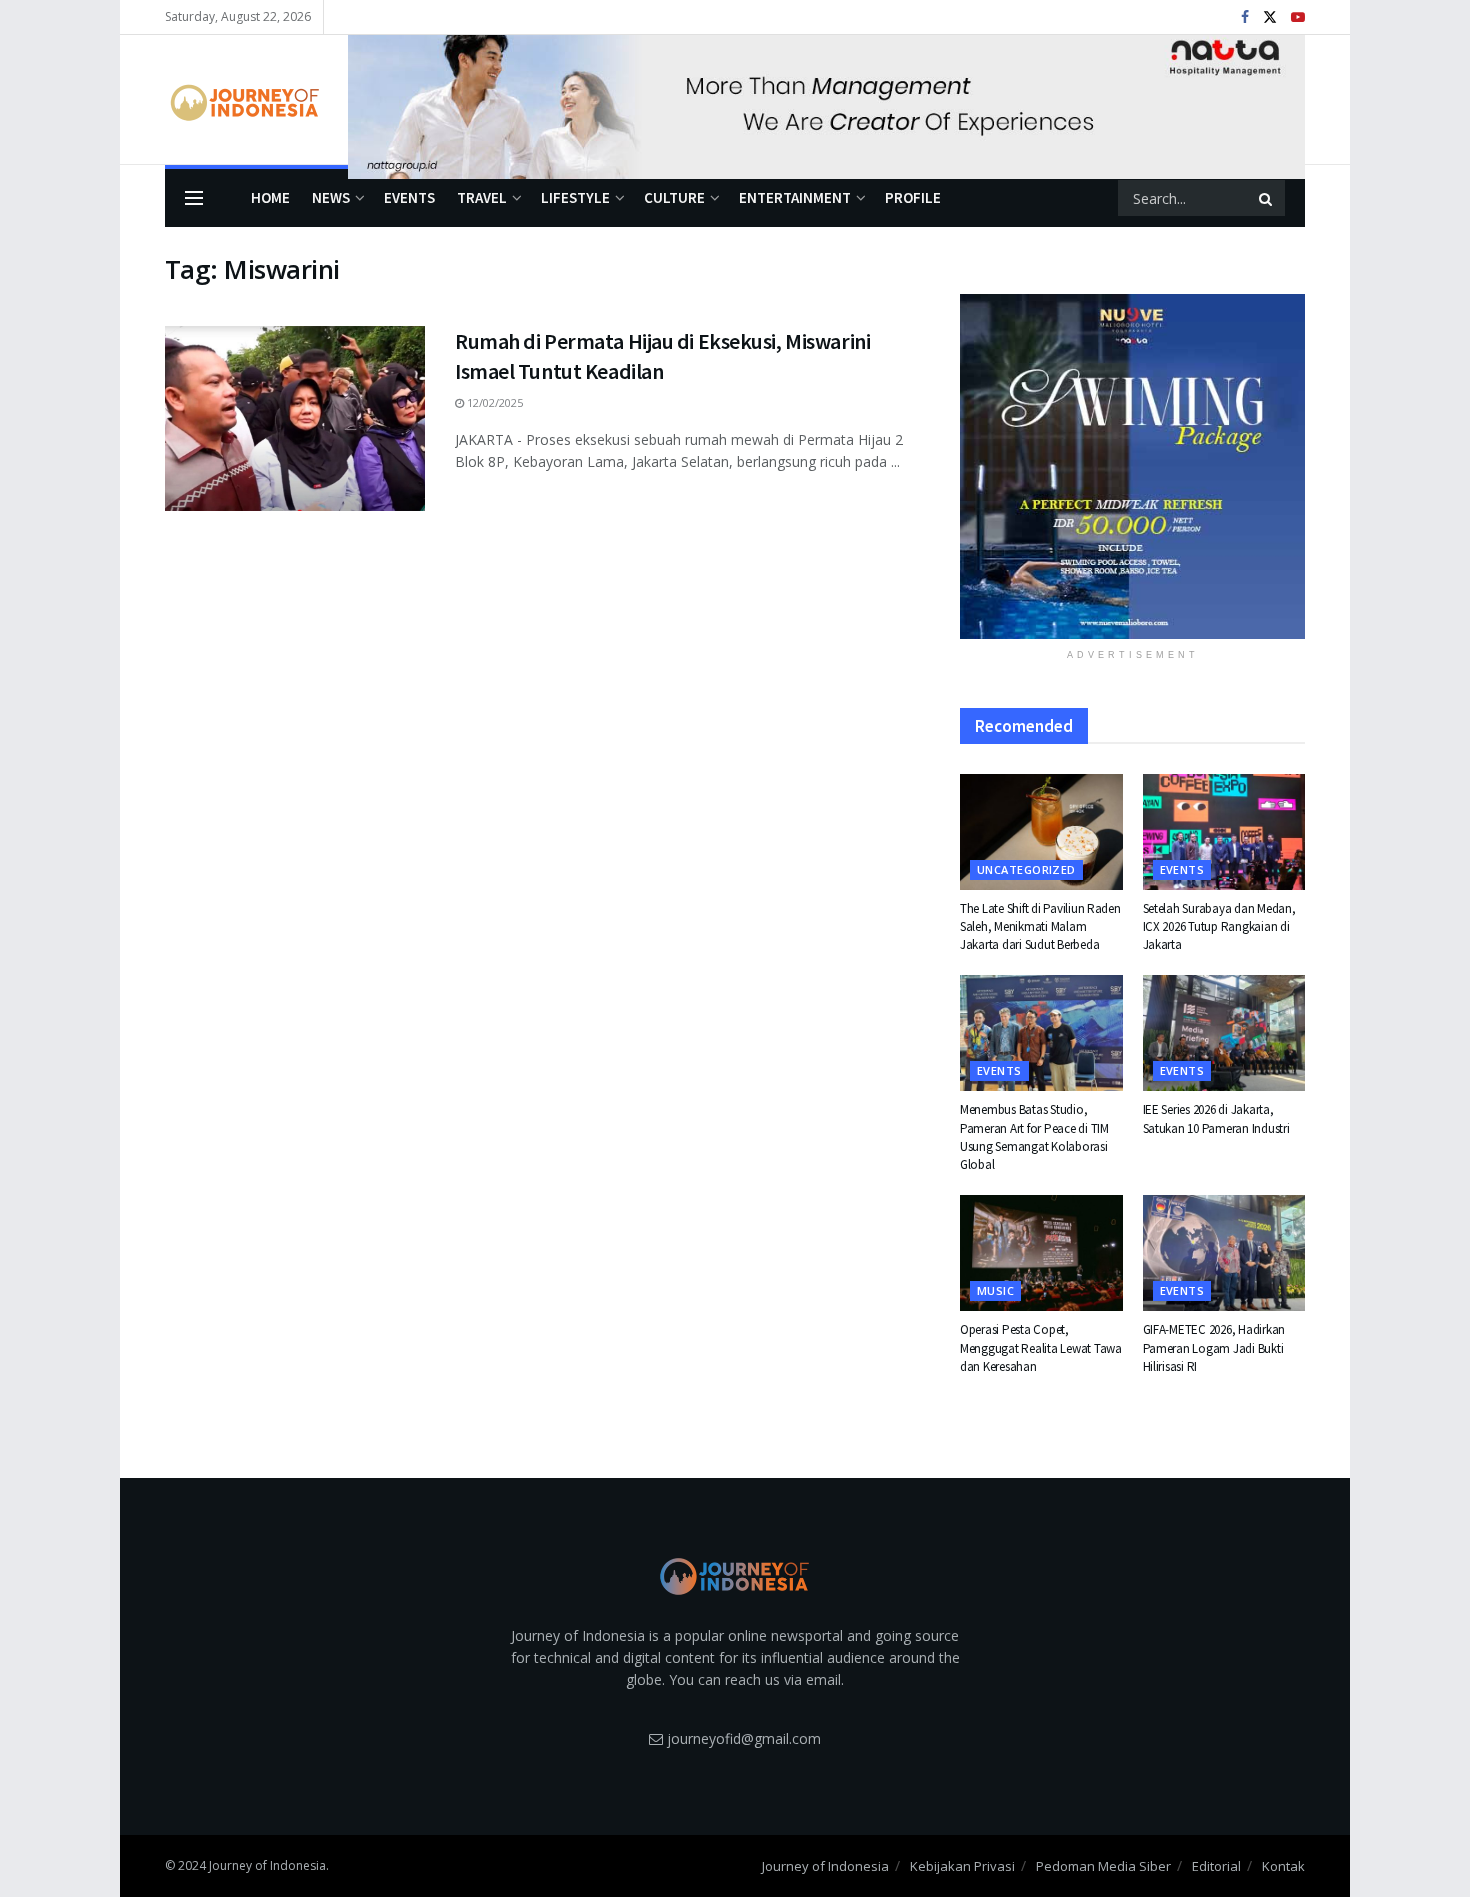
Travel (482, 197)
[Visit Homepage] (242, 100)
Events (409, 197)
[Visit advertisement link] (826, 100)
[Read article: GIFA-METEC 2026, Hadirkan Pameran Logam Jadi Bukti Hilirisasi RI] (1224, 1253)
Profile (913, 197)
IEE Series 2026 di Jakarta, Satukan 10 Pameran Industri (1216, 1118)
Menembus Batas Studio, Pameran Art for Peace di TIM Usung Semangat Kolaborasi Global (1034, 1137)
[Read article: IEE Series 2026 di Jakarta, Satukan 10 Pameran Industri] (1224, 1033)
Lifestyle (575, 197)
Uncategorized (1026, 869)
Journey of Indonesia (825, 1866)
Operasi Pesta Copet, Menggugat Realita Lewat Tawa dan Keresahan (1041, 1347)
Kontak (1283, 1866)
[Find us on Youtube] (1298, 17)
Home (270, 197)
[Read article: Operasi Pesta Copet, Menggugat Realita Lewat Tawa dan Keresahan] (1041, 1253)
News (331, 197)
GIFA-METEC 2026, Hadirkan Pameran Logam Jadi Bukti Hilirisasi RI (1214, 1347)
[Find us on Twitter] (1270, 17)
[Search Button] (1267, 198)
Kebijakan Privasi (962, 1866)
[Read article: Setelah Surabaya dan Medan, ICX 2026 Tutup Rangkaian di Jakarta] (1224, 832)
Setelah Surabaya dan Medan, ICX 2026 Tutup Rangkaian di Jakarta (1219, 926)
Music (995, 1290)
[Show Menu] (194, 198)
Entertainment (795, 197)
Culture (674, 197)
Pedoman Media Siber (1103, 1866)
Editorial (1216, 1866)
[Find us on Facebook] (1245, 17)
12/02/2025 (493, 402)
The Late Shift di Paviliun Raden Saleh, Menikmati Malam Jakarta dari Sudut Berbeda (1040, 926)
